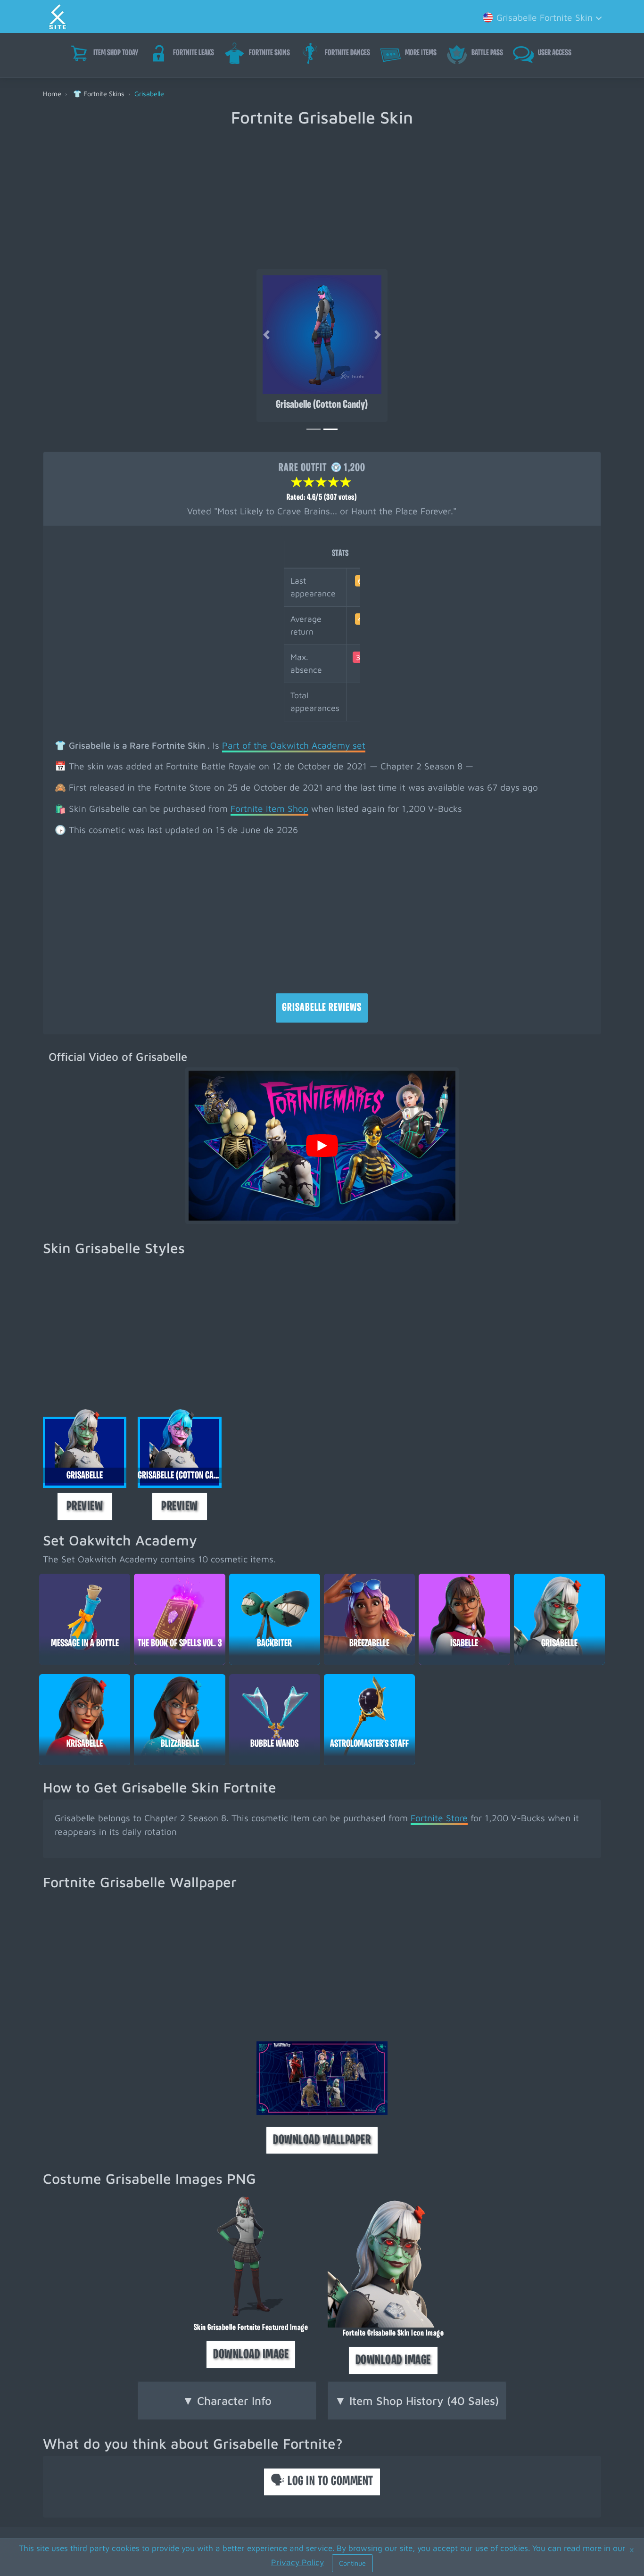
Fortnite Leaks (194, 53)
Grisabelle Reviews (322, 1008)
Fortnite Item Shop (269, 808)
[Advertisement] (322, 198)
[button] (541, 17)
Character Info (227, 2401)
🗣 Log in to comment (322, 2482)
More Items (421, 53)
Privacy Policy (297, 2562)
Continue (352, 2563)
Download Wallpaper (322, 2140)
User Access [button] (555, 53)
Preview (85, 1507)
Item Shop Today (116, 53)
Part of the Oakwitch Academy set (294, 745)
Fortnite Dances (347, 53)
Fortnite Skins (269, 53)
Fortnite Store (439, 1818)
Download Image (251, 2355)
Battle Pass (487, 53)
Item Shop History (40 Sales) (417, 2401)
